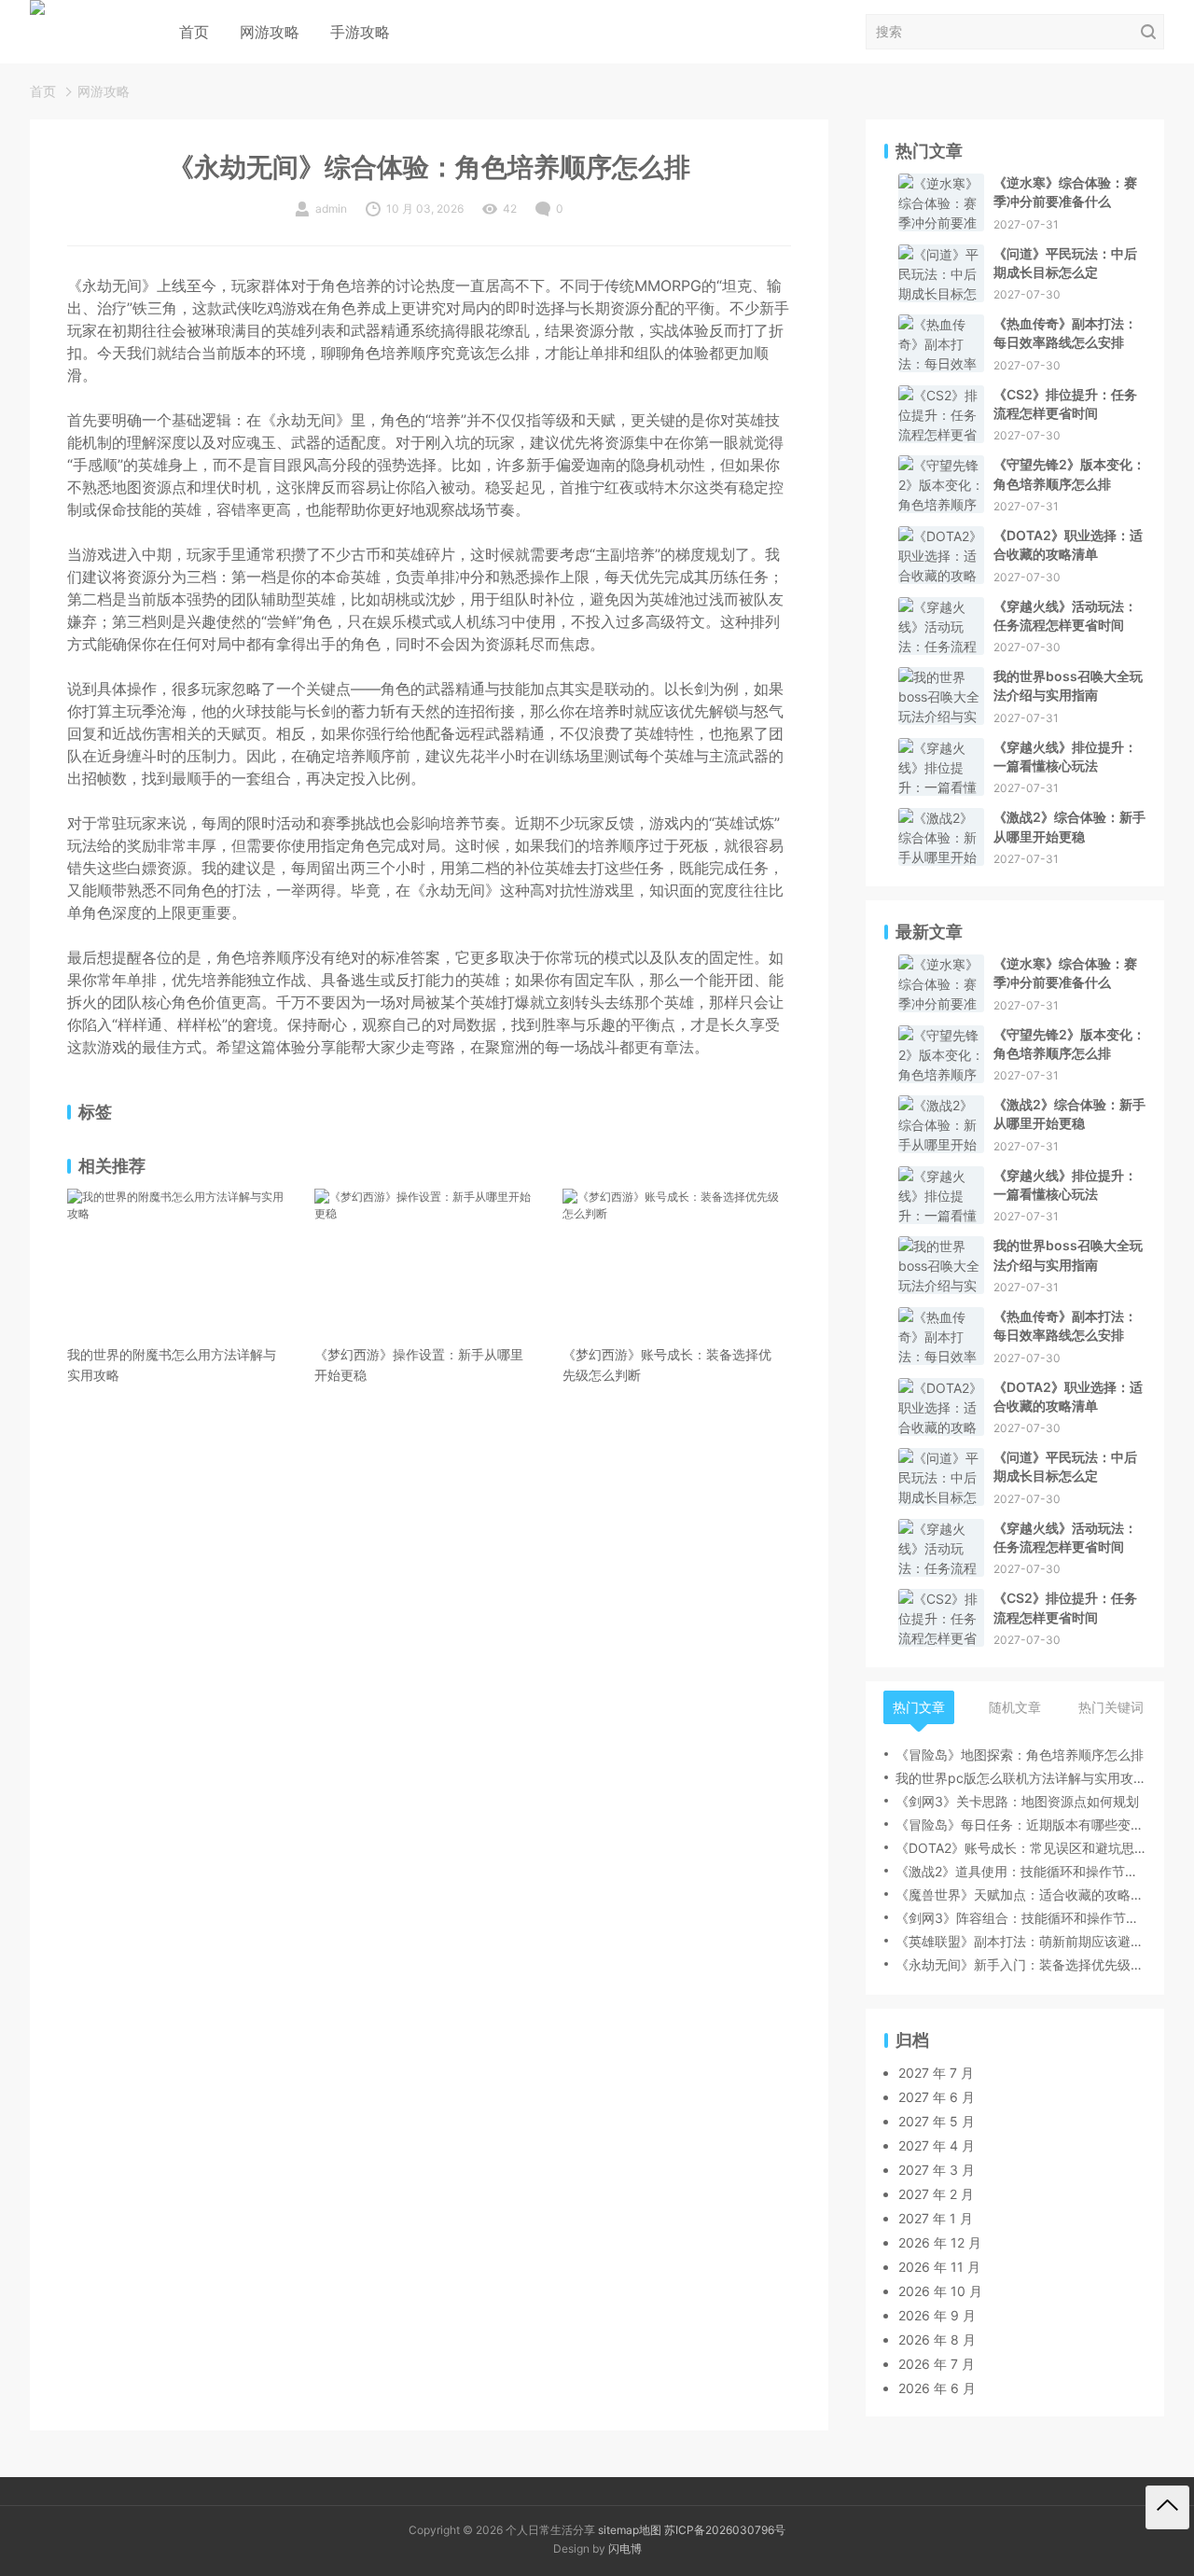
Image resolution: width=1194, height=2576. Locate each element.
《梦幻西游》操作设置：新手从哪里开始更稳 (419, 1365)
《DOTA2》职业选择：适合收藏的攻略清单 (1068, 544)
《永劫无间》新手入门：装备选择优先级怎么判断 (1020, 1964)
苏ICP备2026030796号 (725, 2530)
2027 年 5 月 (937, 2121)
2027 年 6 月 (937, 2097)
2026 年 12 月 (940, 2242)
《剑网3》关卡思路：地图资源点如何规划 (1017, 1801)
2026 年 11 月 (939, 2267)
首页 (194, 32)
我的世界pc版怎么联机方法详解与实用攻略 (1020, 1778)
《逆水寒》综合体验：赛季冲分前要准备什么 (1065, 192)
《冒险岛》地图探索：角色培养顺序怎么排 (1020, 1754)
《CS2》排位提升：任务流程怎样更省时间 (1065, 404)
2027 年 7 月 (936, 2073)
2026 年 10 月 (940, 2291)
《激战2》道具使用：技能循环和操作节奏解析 (1020, 1871)
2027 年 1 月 (936, 2218)
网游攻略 (270, 32)
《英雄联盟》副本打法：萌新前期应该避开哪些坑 (1020, 1941)
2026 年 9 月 (937, 2315)
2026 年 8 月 (937, 2339)
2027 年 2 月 (936, 2194)
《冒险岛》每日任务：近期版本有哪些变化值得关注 (1020, 1824)
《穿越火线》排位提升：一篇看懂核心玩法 (1065, 756)
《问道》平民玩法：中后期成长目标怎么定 (1065, 263)
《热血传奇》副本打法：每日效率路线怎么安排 (1065, 333)
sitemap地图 (630, 2530)
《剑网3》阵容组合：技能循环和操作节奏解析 (1020, 1918)
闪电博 (625, 2548)
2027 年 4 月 (937, 2145)
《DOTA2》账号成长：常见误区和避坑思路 (1020, 1848)
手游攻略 (360, 32)
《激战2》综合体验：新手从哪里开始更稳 (1069, 826)
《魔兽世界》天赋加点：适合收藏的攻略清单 (1020, 1894)
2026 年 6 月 (937, 2388)
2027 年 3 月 (937, 2170)
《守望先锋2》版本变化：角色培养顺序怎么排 (1069, 473)
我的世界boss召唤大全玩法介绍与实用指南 (1068, 685)
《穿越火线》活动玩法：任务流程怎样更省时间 (1065, 615)
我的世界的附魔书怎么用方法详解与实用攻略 (172, 1365)
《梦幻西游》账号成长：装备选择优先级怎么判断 (667, 1365)
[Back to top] (1167, 2507)
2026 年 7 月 (937, 2364)
